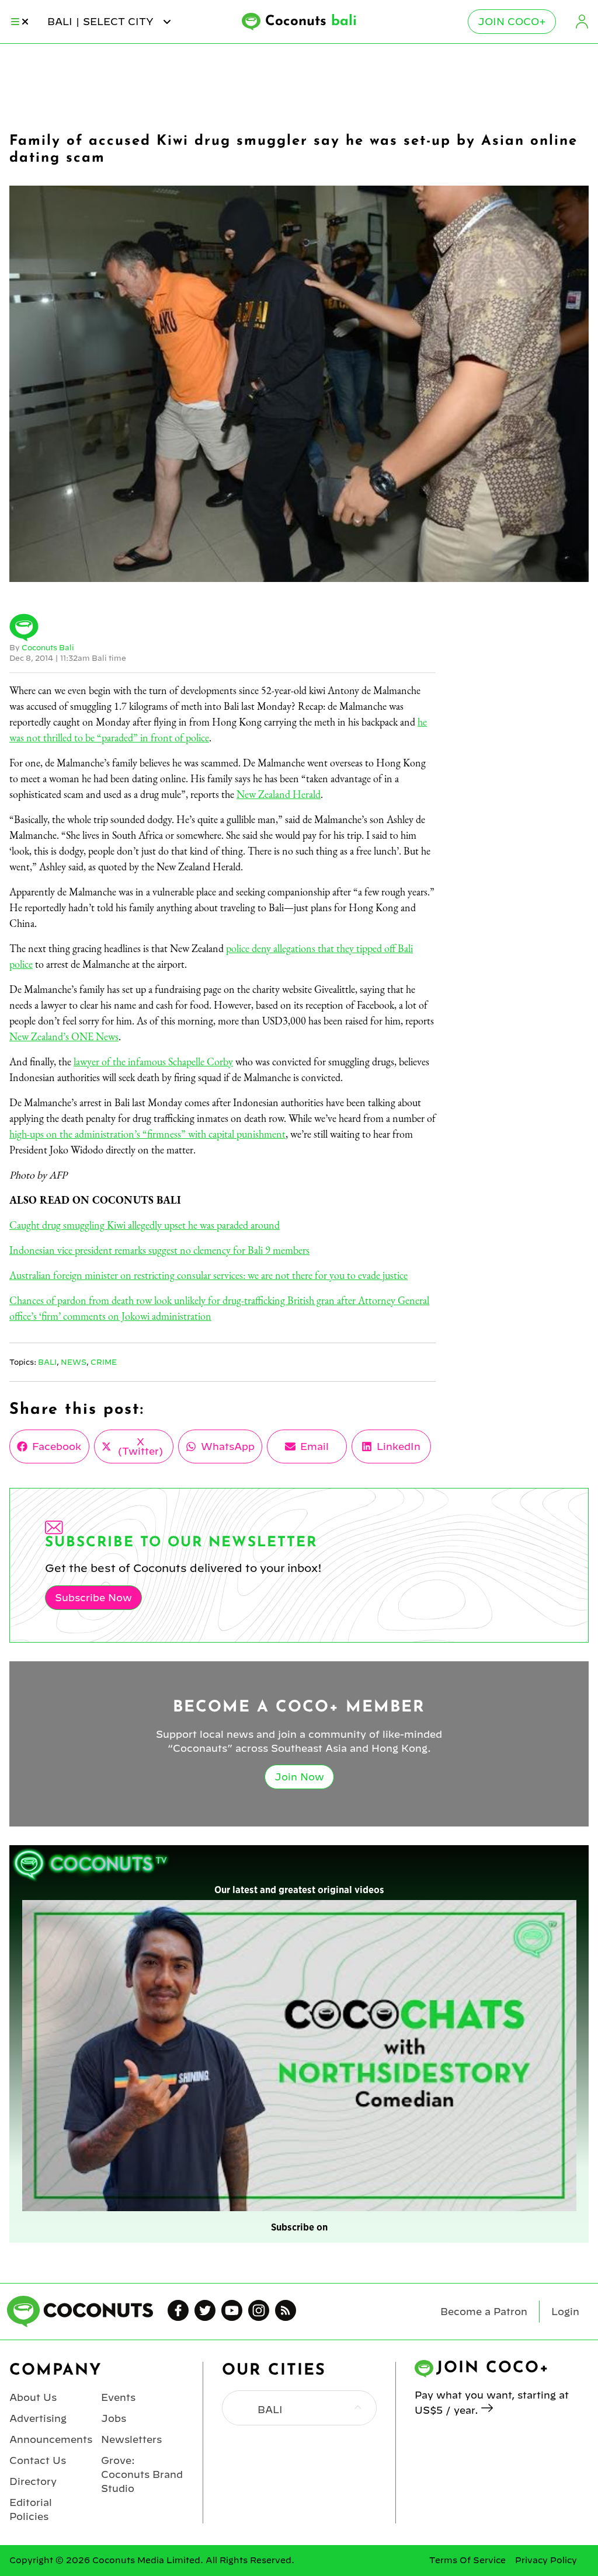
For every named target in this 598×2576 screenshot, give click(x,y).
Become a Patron (484, 2312)
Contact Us (38, 2460)
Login (582, 22)
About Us (33, 2397)
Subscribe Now (93, 1598)
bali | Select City (102, 22)
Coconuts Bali (48, 647)
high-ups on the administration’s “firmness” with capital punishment (147, 1134)
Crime (104, 1362)
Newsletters (131, 2439)
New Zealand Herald (279, 794)
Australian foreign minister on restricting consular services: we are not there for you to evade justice (208, 1275)
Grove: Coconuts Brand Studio (142, 2474)
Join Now (299, 1777)
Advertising (38, 2418)
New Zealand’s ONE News (64, 1036)
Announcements (51, 2439)
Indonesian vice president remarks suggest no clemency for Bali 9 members (159, 1250)
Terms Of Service (467, 2560)
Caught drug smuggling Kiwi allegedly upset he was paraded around (145, 1225)
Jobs (114, 2418)
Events (118, 2397)
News (74, 1362)
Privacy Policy (546, 2560)
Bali (47, 1362)
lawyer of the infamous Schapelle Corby (153, 1062)
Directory (33, 2481)
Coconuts (311, 22)
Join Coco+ (512, 22)
